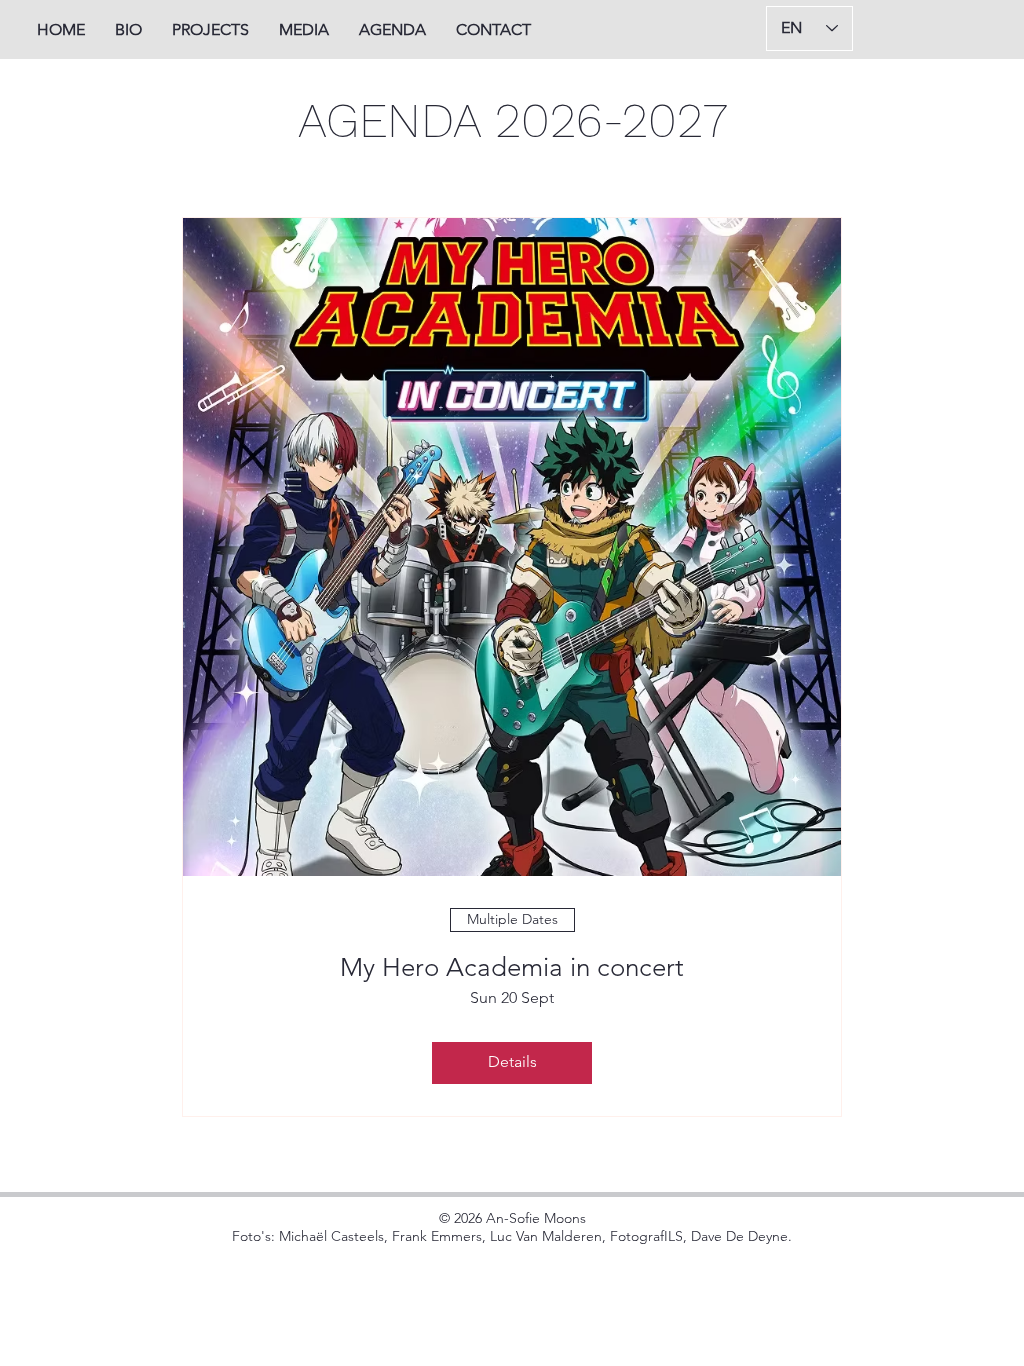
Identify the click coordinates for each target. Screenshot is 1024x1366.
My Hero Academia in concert (512, 967)
